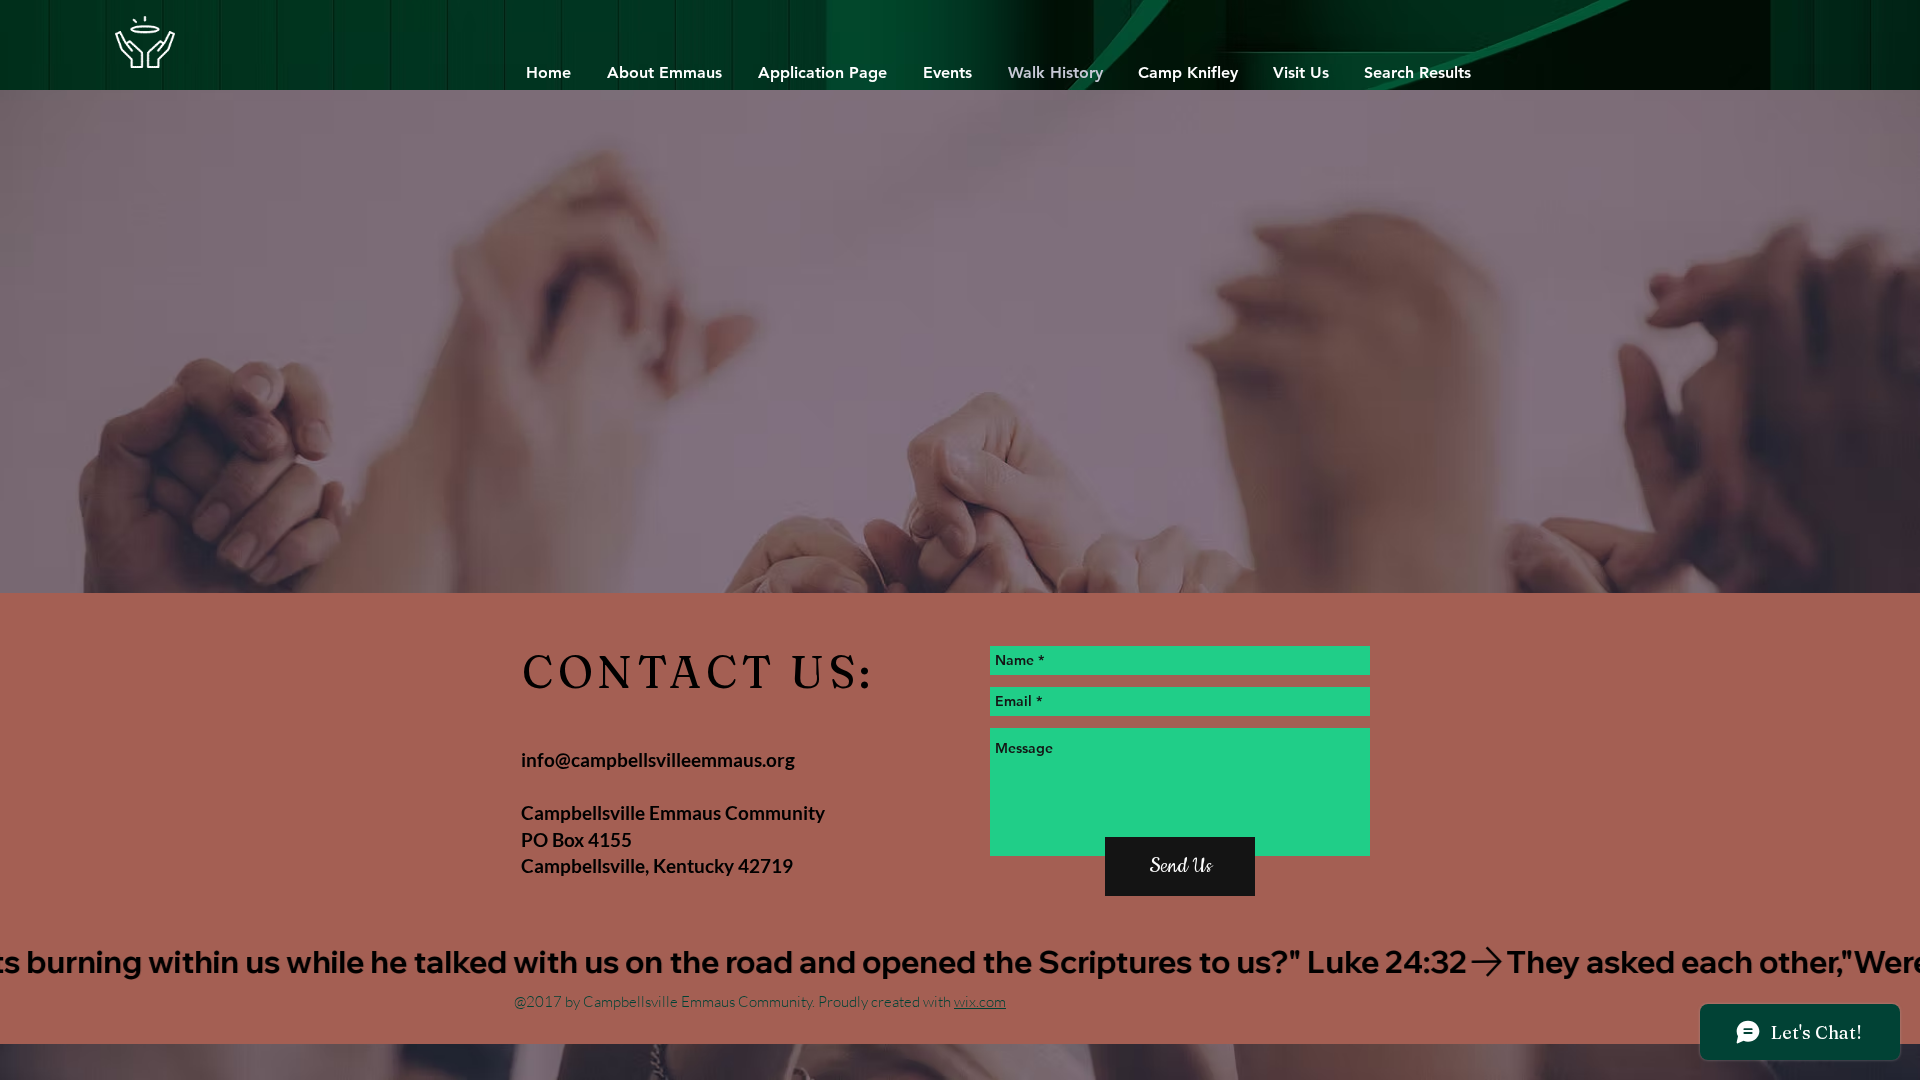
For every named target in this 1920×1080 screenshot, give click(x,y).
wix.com (980, 1001)
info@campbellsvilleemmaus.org (658, 759)
